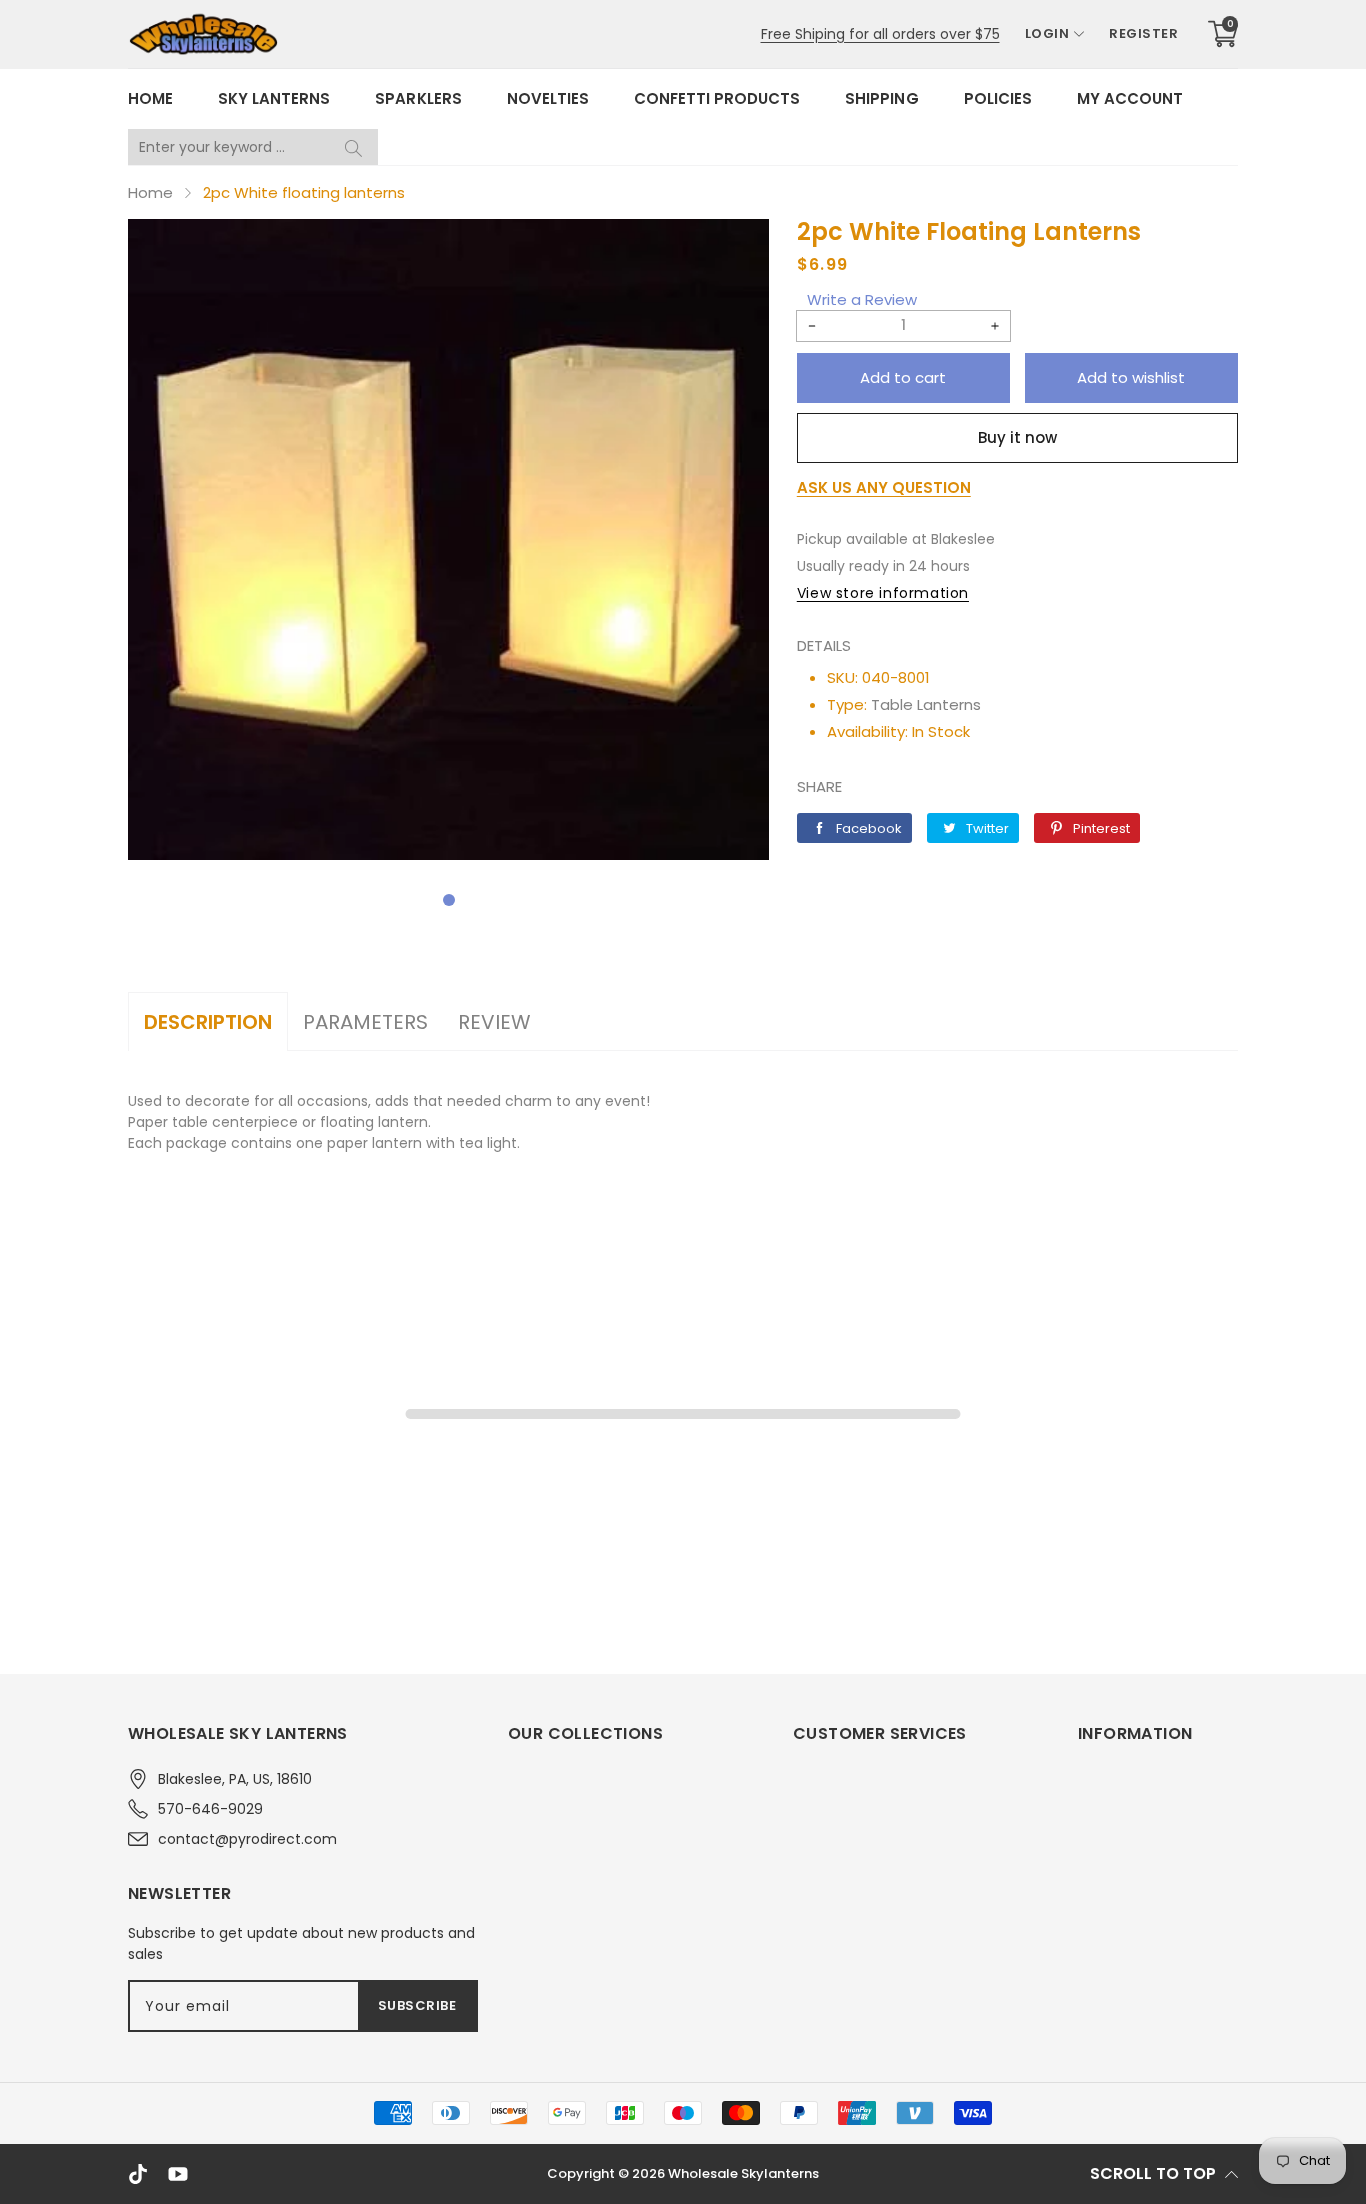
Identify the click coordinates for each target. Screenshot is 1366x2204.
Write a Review (862, 299)
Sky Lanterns (274, 98)
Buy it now (1017, 437)
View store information (883, 593)
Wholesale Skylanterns (743, 2173)
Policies (998, 98)
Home (150, 98)
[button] (449, 900)
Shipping (881, 98)
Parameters (365, 1022)
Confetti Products (717, 98)
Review (494, 1022)
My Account (1130, 98)
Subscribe (417, 2005)
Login (1047, 33)
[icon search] (353, 147)
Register (1143, 33)
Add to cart (903, 377)
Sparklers (418, 98)
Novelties (548, 98)
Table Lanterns (926, 704)
